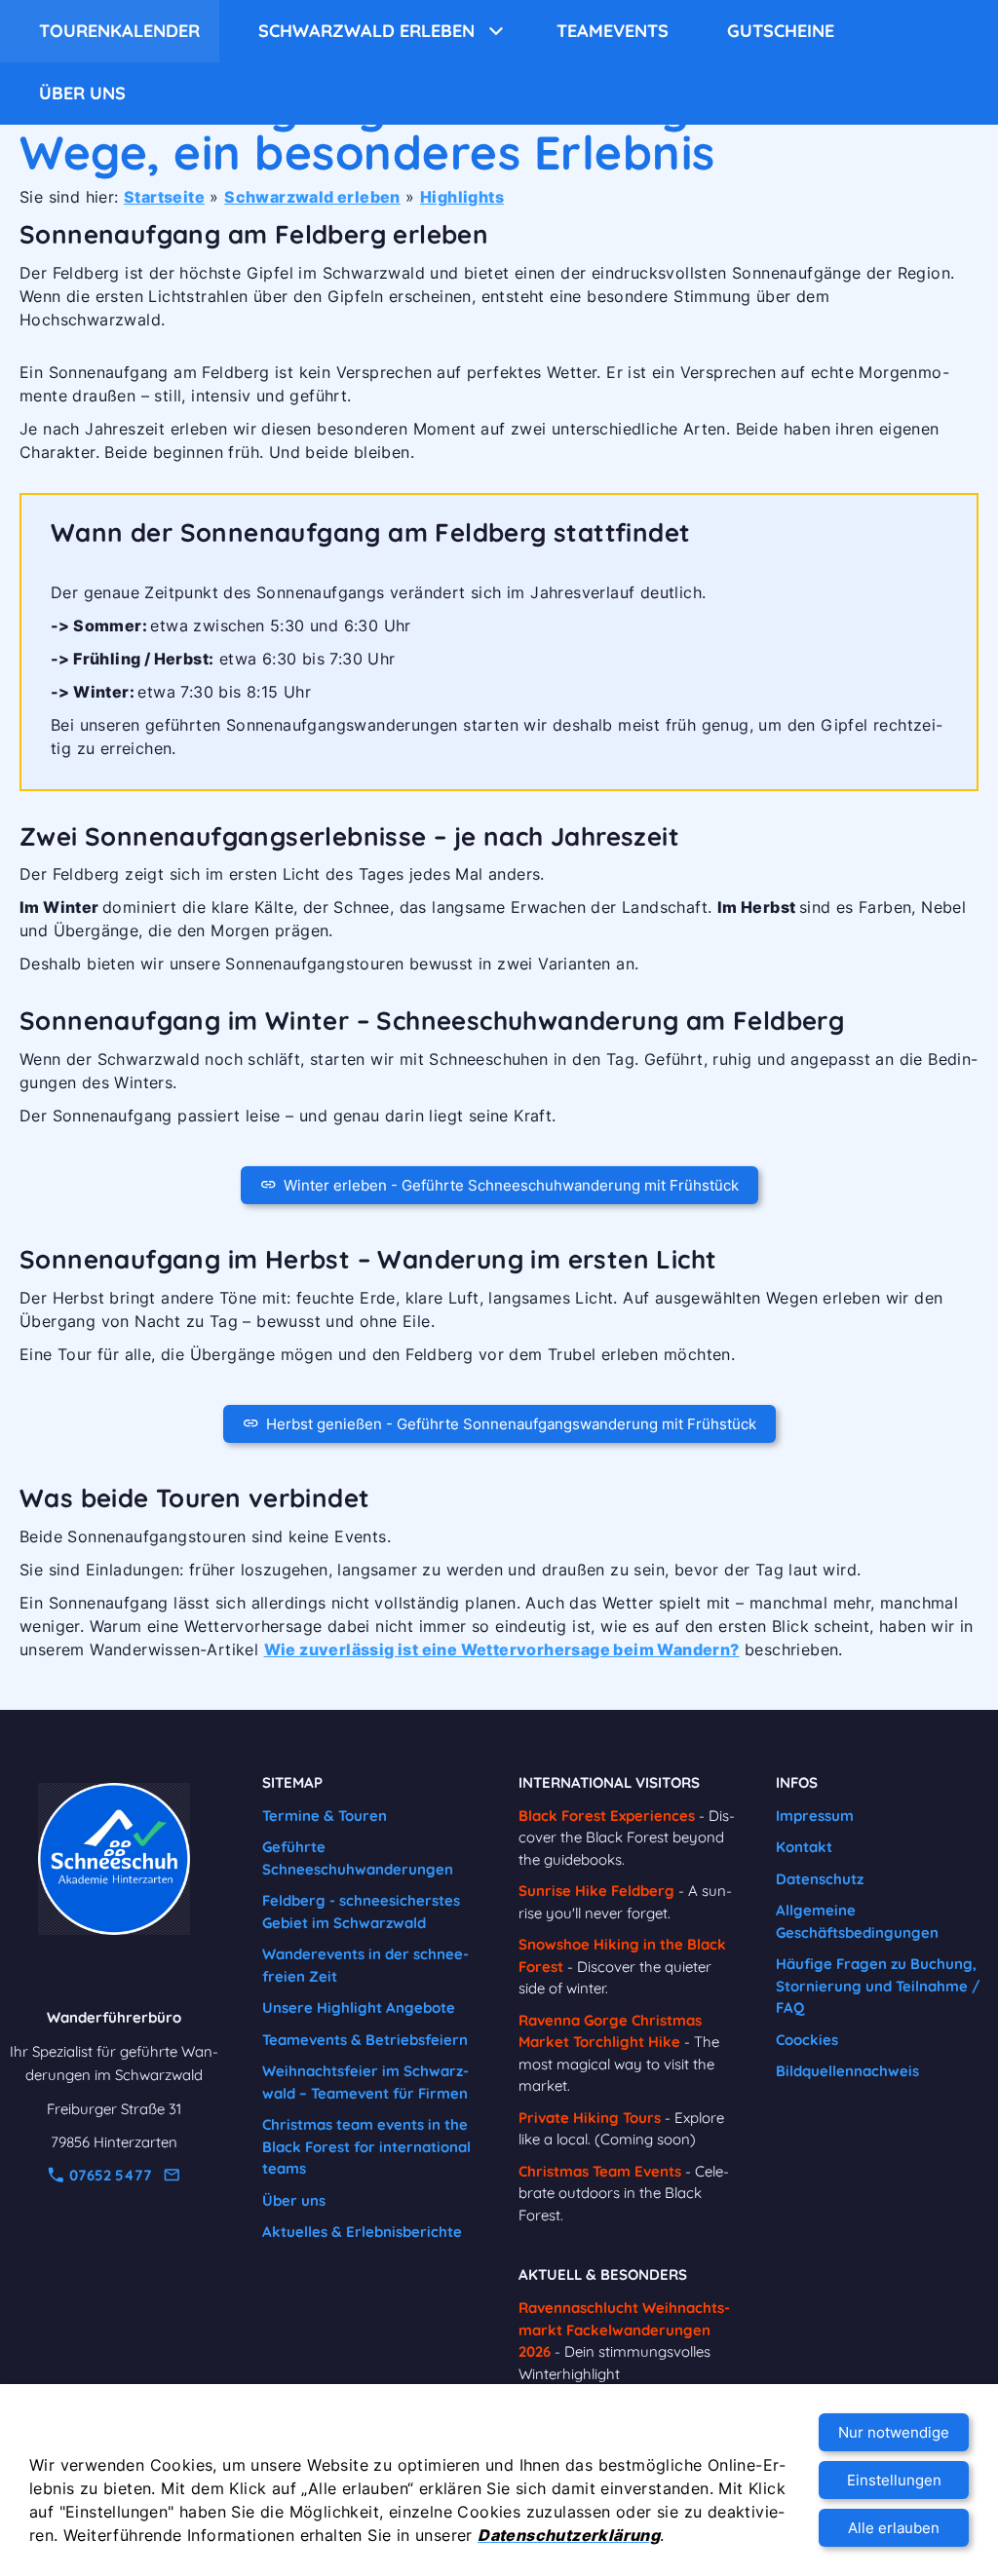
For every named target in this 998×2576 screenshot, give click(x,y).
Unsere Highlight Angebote (359, 2008)
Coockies (807, 2040)
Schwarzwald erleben (312, 197)
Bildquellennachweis (847, 2071)
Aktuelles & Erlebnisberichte (362, 2232)
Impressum (815, 1816)
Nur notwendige (894, 2432)
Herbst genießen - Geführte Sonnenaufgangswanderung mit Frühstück (511, 1424)
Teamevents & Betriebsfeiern (365, 2040)
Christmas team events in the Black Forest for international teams (366, 2146)
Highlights (462, 197)
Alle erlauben (894, 2528)
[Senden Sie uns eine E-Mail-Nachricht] (172, 2175)
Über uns (294, 2200)
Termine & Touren (325, 1816)
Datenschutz (820, 1879)
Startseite (164, 197)
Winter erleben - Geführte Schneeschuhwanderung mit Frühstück (511, 1185)
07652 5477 (109, 2175)
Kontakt (804, 1847)
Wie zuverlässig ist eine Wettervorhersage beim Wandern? (502, 1649)
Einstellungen (894, 2480)
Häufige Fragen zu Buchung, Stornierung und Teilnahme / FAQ (878, 1986)
